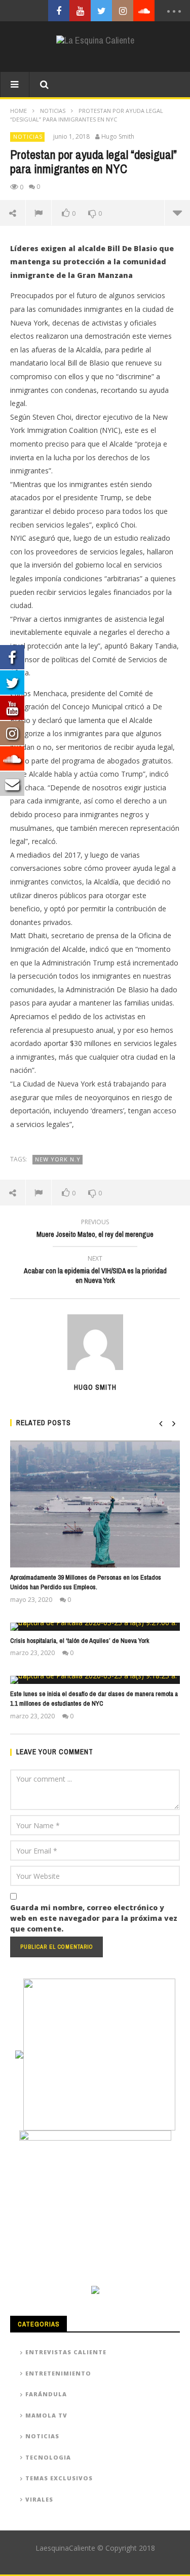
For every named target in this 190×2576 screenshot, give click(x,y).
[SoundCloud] (144, 11)
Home (18, 111)
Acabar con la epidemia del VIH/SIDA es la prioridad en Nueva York (95, 1271)
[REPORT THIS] (39, 213)
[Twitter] (101, 11)
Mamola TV (46, 2415)
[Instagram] (123, 11)
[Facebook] (59, 11)
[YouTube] (80, 11)
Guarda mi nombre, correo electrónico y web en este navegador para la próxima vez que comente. (94, 1918)
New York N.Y (58, 1159)
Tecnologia (48, 2457)
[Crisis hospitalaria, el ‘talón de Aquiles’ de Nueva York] (95, 1627)
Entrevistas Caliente (66, 2352)
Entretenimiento (58, 2373)
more (177, 213)
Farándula (46, 2394)
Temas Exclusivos (59, 2478)
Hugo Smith (118, 137)
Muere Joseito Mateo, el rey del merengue (95, 1230)
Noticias (53, 111)
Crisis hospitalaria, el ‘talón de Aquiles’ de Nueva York (80, 1641)
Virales (39, 2499)
